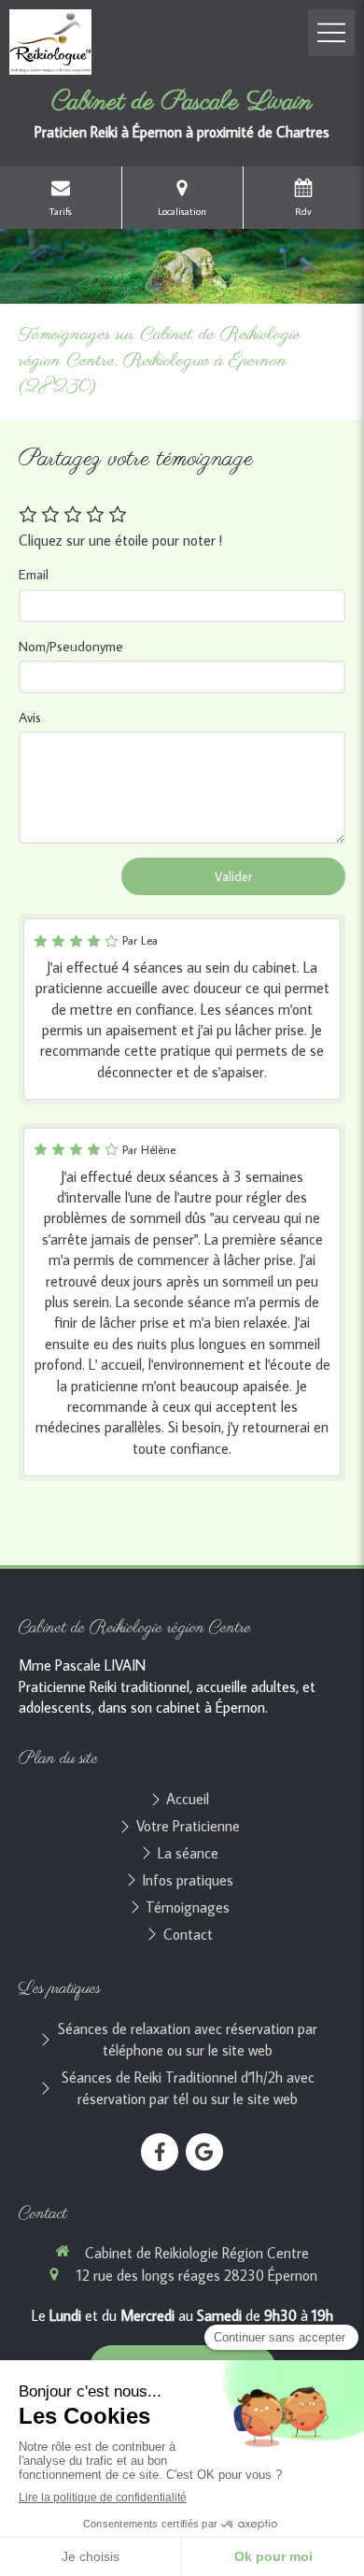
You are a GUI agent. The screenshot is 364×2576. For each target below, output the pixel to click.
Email (34, 574)
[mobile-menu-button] (331, 33)
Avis (30, 717)
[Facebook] (160, 2152)
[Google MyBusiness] (204, 2152)
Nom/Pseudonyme (71, 646)
